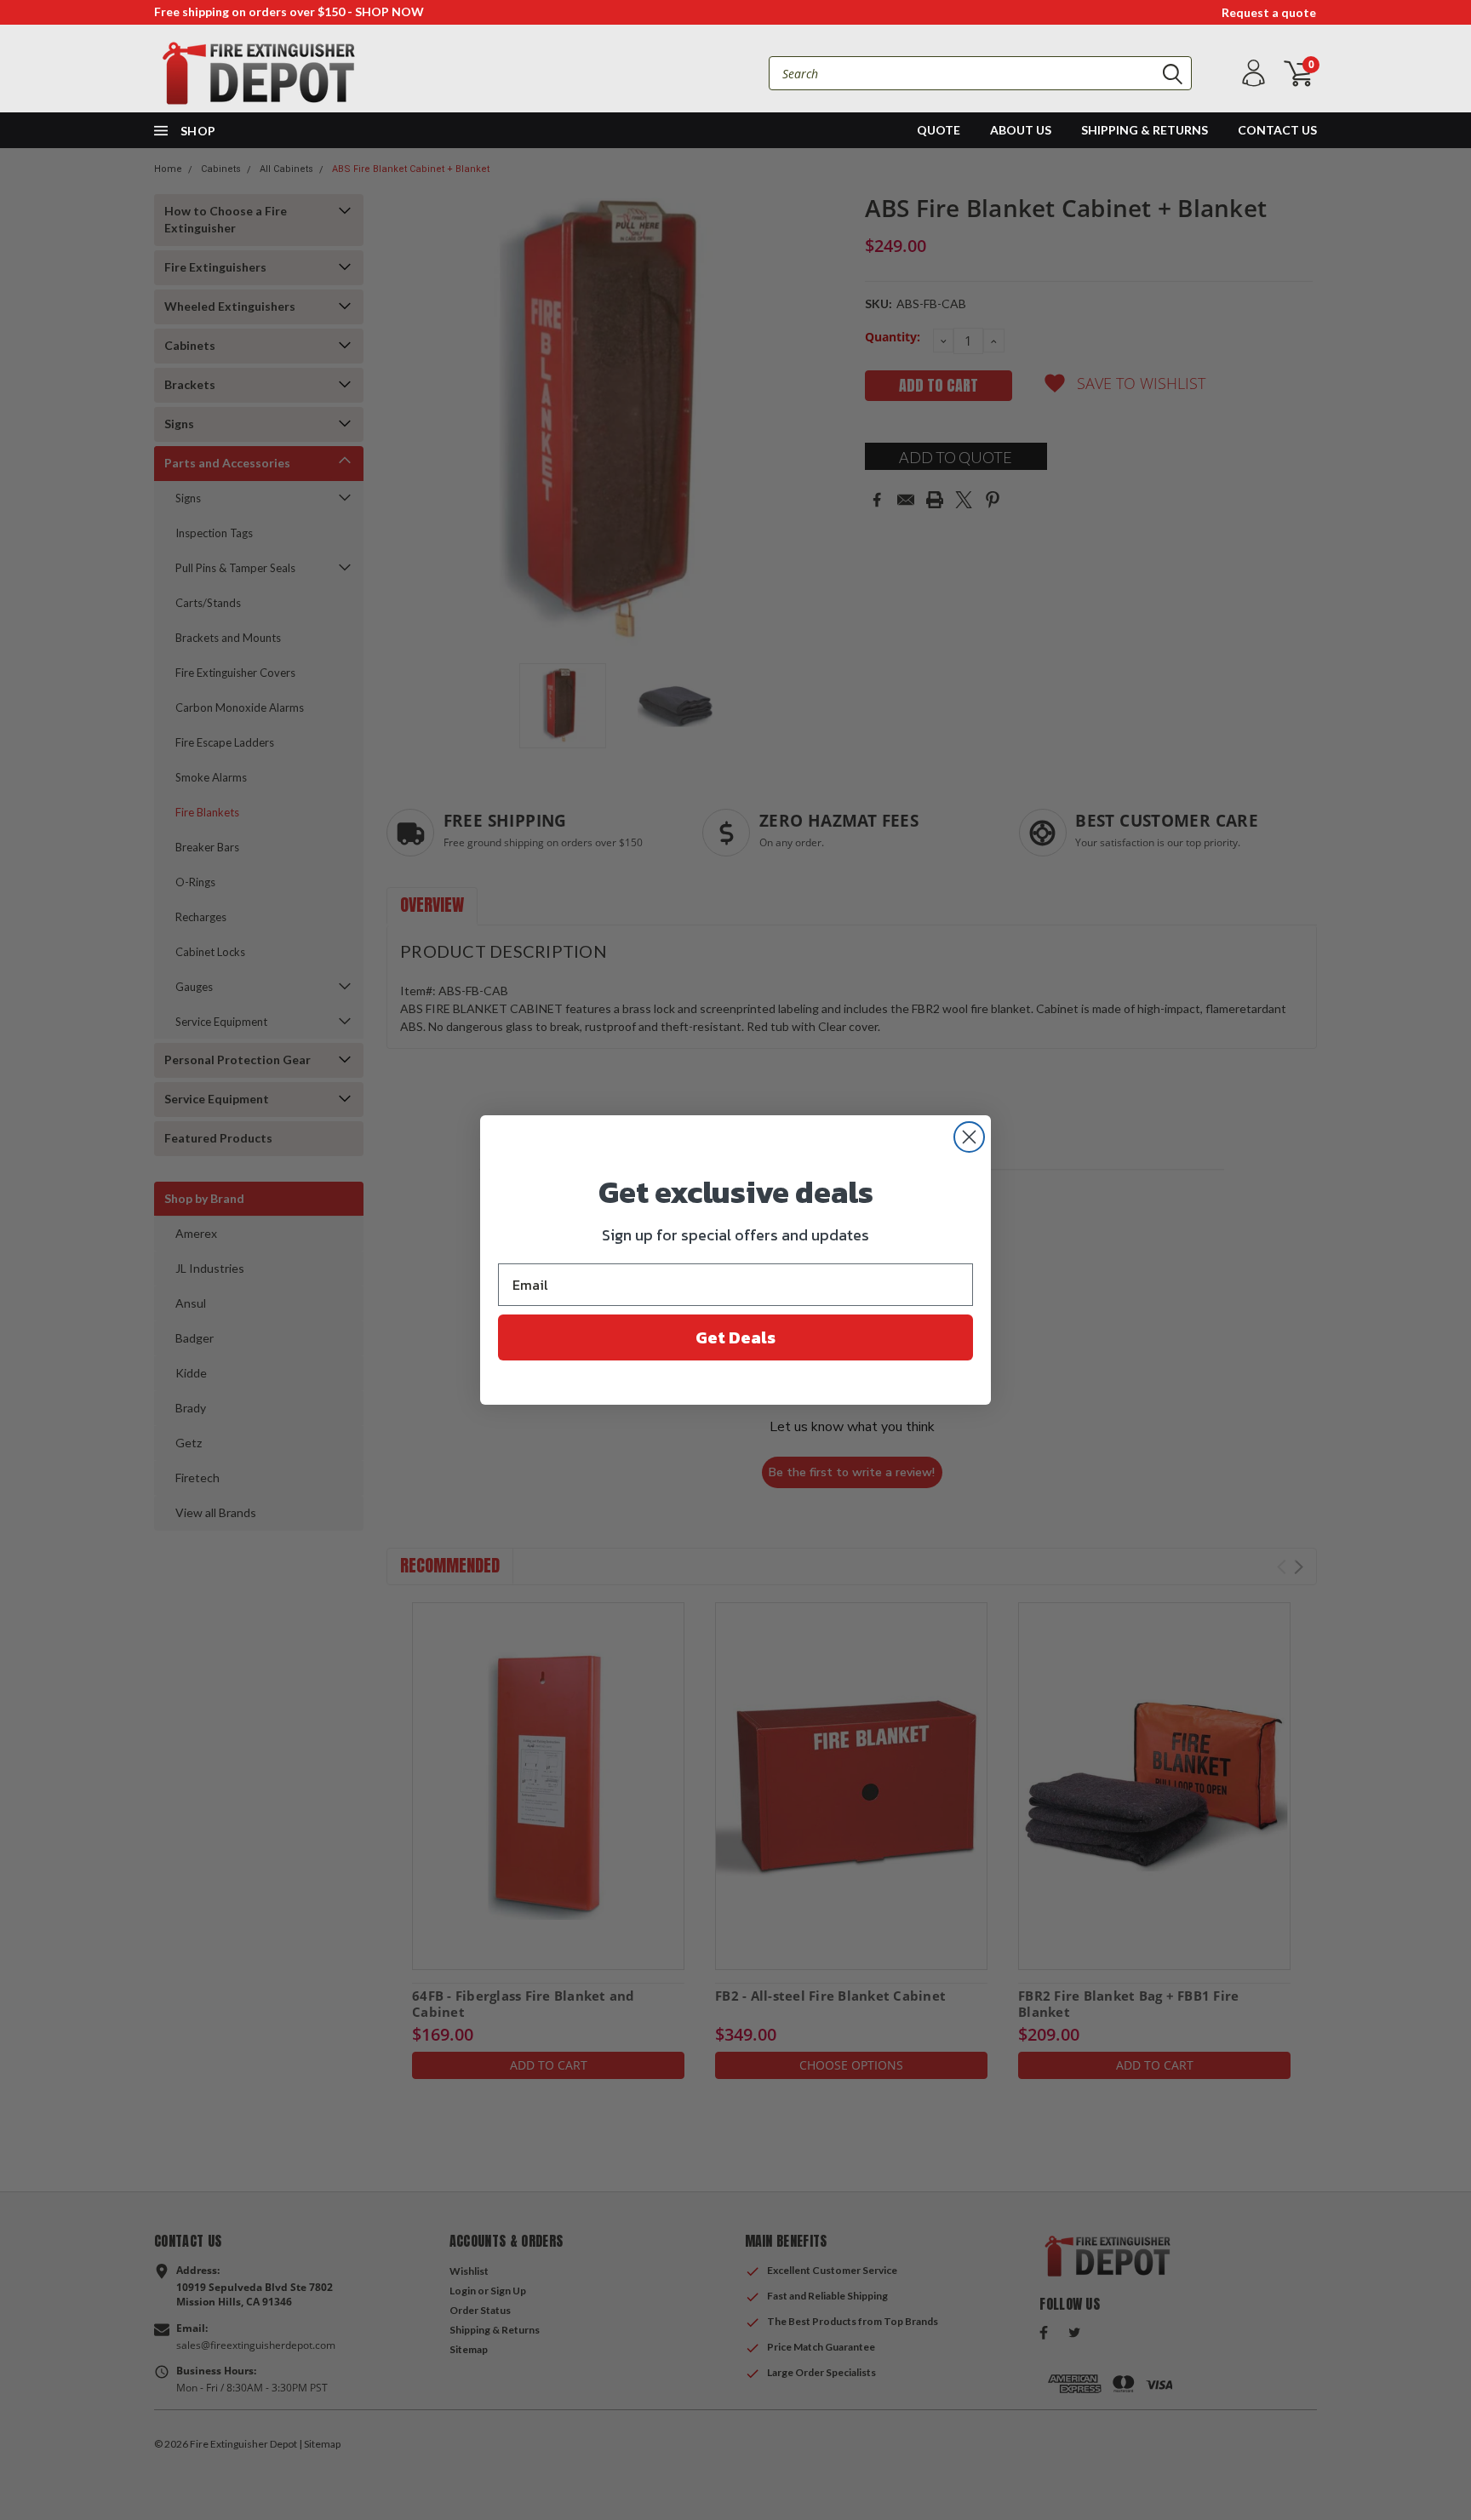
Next (831, 422)
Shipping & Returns (1145, 130)
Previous (408, 422)
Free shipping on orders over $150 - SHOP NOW (289, 11)
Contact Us (1277, 130)
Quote (939, 130)
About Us (1021, 130)
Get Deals (735, 1337)
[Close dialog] (969, 1137)
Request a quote (1269, 12)
